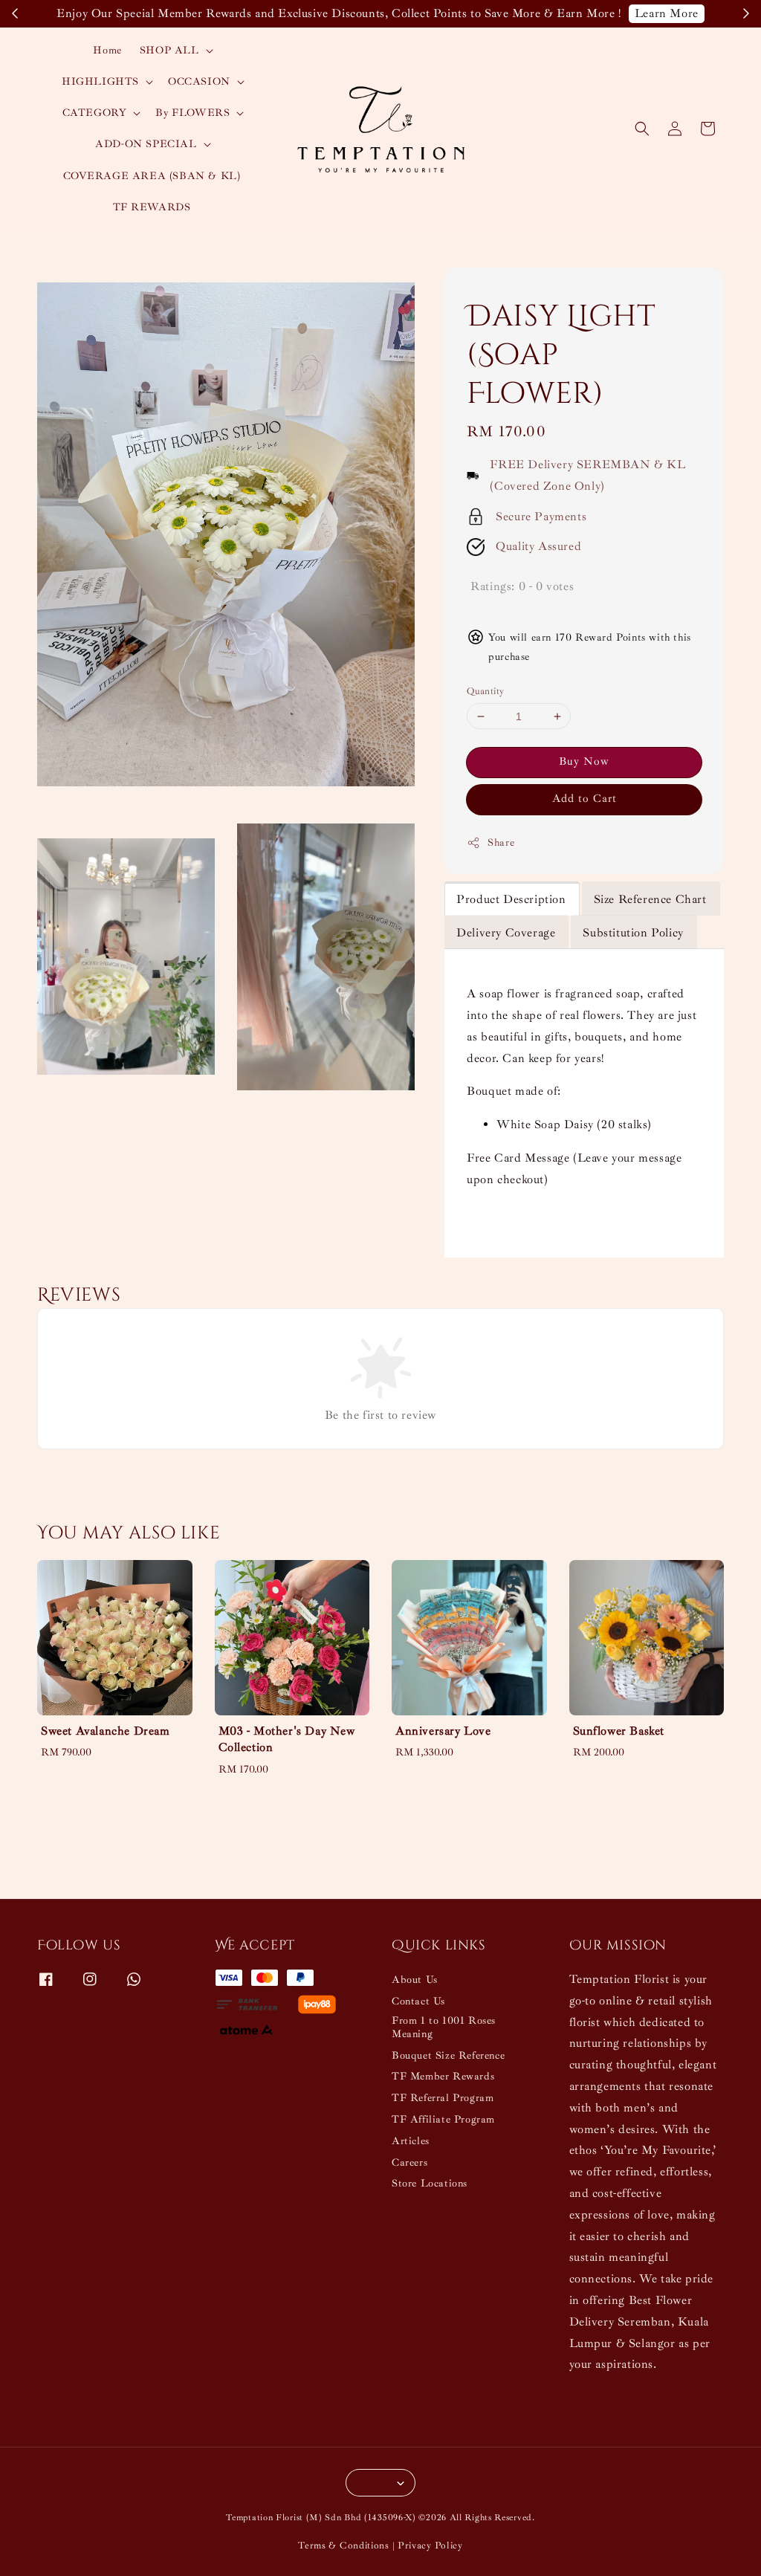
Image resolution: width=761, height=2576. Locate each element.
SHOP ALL (169, 50)
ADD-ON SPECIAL (146, 144)
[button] (642, 129)
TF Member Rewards (443, 2076)
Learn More (667, 13)
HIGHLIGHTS (100, 81)
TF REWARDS (152, 207)
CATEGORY (95, 113)
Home (107, 50)
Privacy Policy (430, 2546)
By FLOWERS (192, 113)
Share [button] (501, 842)
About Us (415, 1980)
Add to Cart (584, 799)
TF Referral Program (443, 2098)
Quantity (485, 691)
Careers (409, 2162)
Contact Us (418, 2001)
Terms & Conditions (344, 2546)
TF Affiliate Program (443, 2119)
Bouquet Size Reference (448, 2055)
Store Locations (430, 2183)
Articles (411, 2141)
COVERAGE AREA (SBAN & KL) (152, 176)
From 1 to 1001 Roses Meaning (444, 2027)
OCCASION (199, 81)
